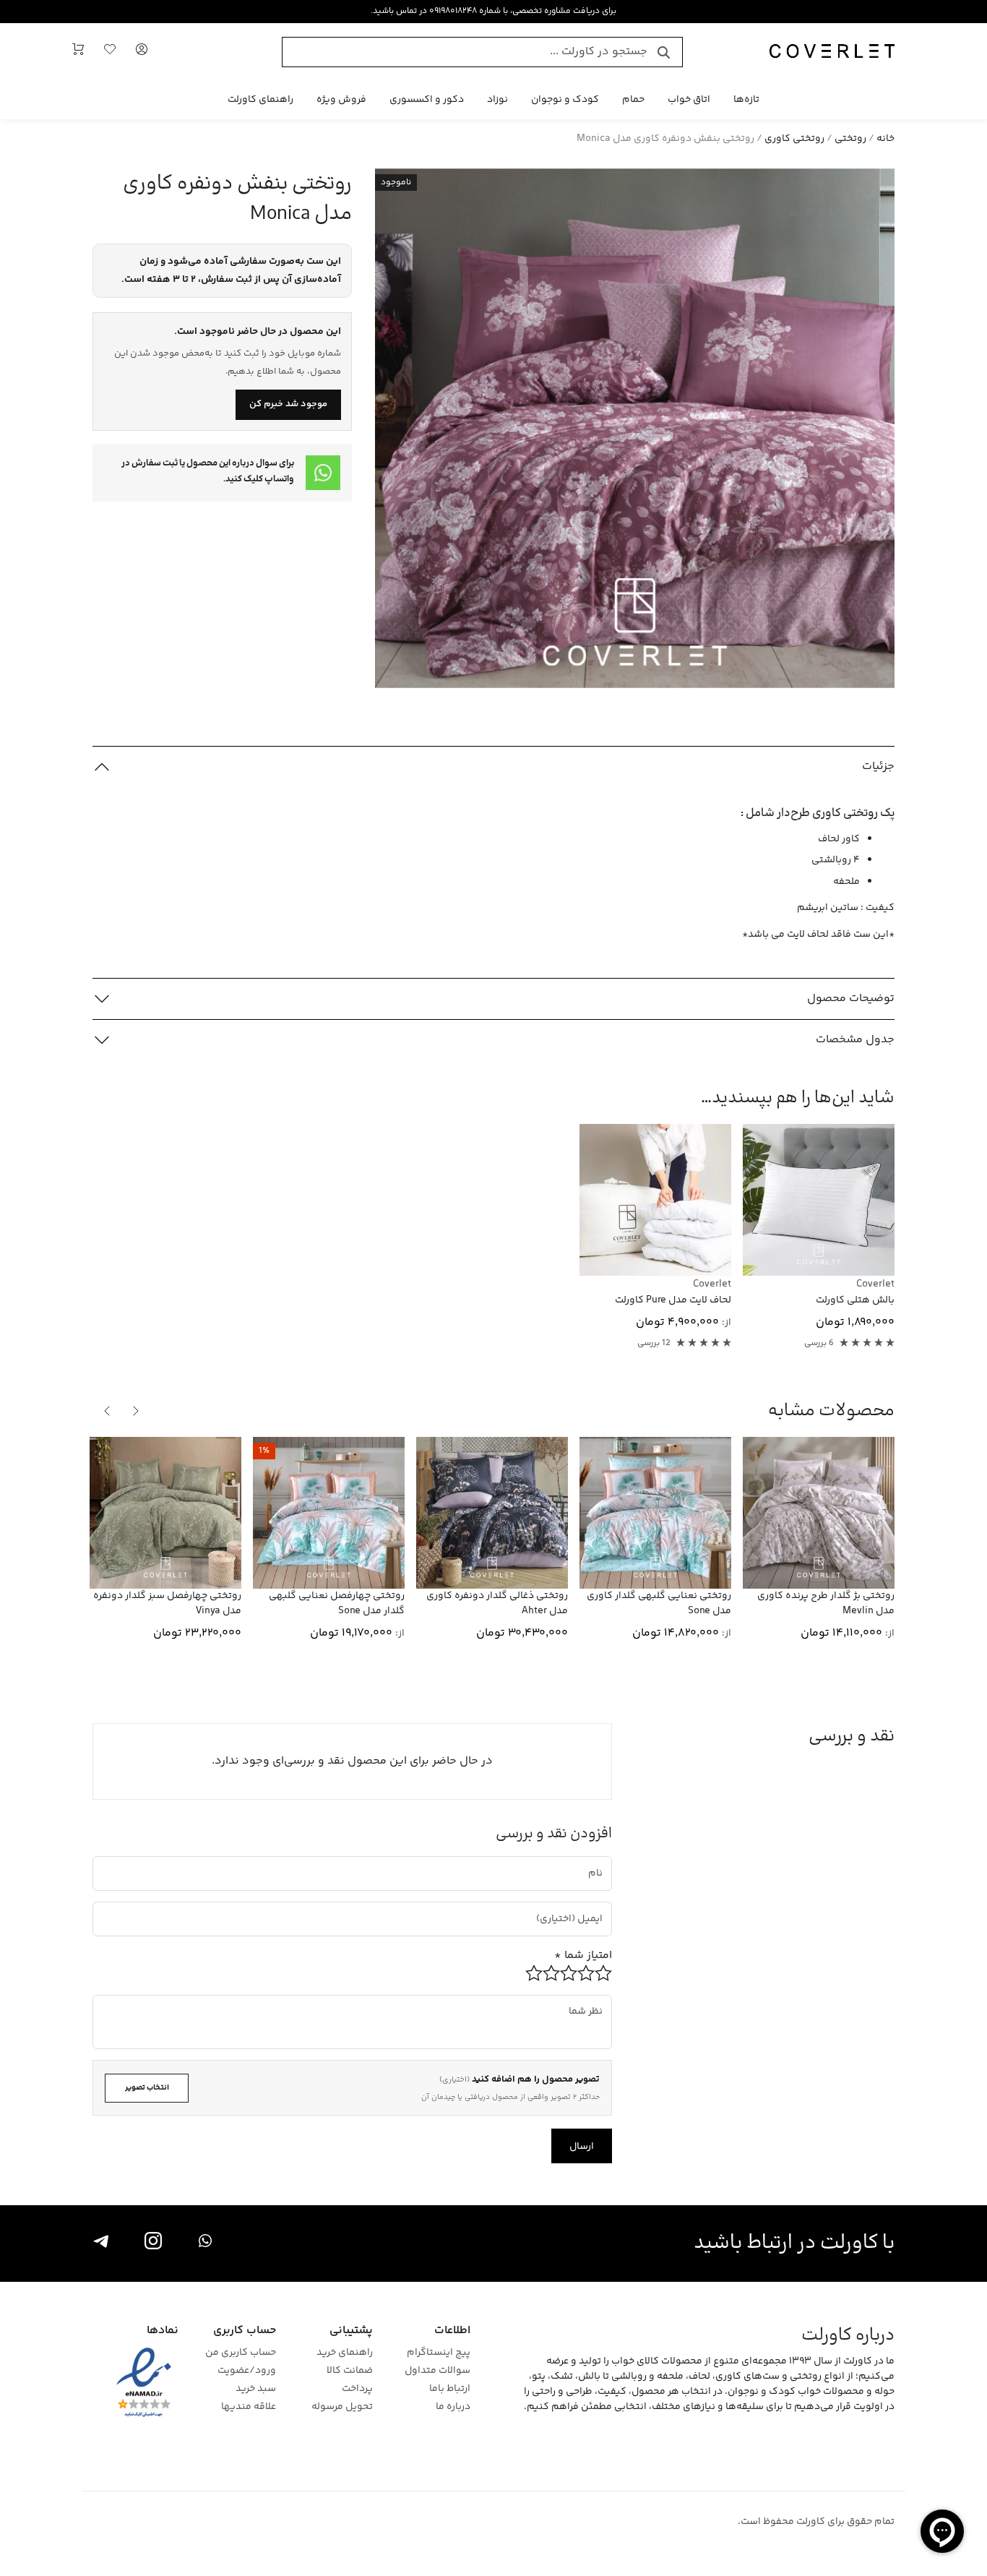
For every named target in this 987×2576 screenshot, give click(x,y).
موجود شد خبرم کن (288, 404)
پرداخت (357, 2389)
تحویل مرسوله (342, 2407)
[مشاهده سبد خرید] (78, 52)
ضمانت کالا (350, 2371)
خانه (885, 139)
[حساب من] (142, 52)
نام (596, 1862)
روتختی (850, 139)
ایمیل (584, 1907)
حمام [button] (633, 100)
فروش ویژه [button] (341, 100)
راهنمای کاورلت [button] (260, 100)
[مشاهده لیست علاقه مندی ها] (110, 52)
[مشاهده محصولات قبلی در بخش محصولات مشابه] (136, 1411)
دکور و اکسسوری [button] (427, 100)
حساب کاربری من (241, 2353)
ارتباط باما (450, 2389)
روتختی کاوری (794, 139)
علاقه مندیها (249, 2407)
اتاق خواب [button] (689, 100)
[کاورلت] (832, 52)
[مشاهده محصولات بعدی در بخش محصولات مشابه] (107, 1411)
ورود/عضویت (247, 2371)
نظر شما (591, 2000)
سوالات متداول (438, 2371)
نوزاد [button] (497, 100)
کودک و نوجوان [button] (565, 100)
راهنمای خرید (345, 2353)
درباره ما (453, 2407)
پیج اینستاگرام (439, 2353)
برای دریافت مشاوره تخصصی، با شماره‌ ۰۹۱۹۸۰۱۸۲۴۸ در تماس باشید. (493, 11)
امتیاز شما (583, 1955)
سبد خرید (256, 2389)
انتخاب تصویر (147, 2088)
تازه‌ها (746, 100)
